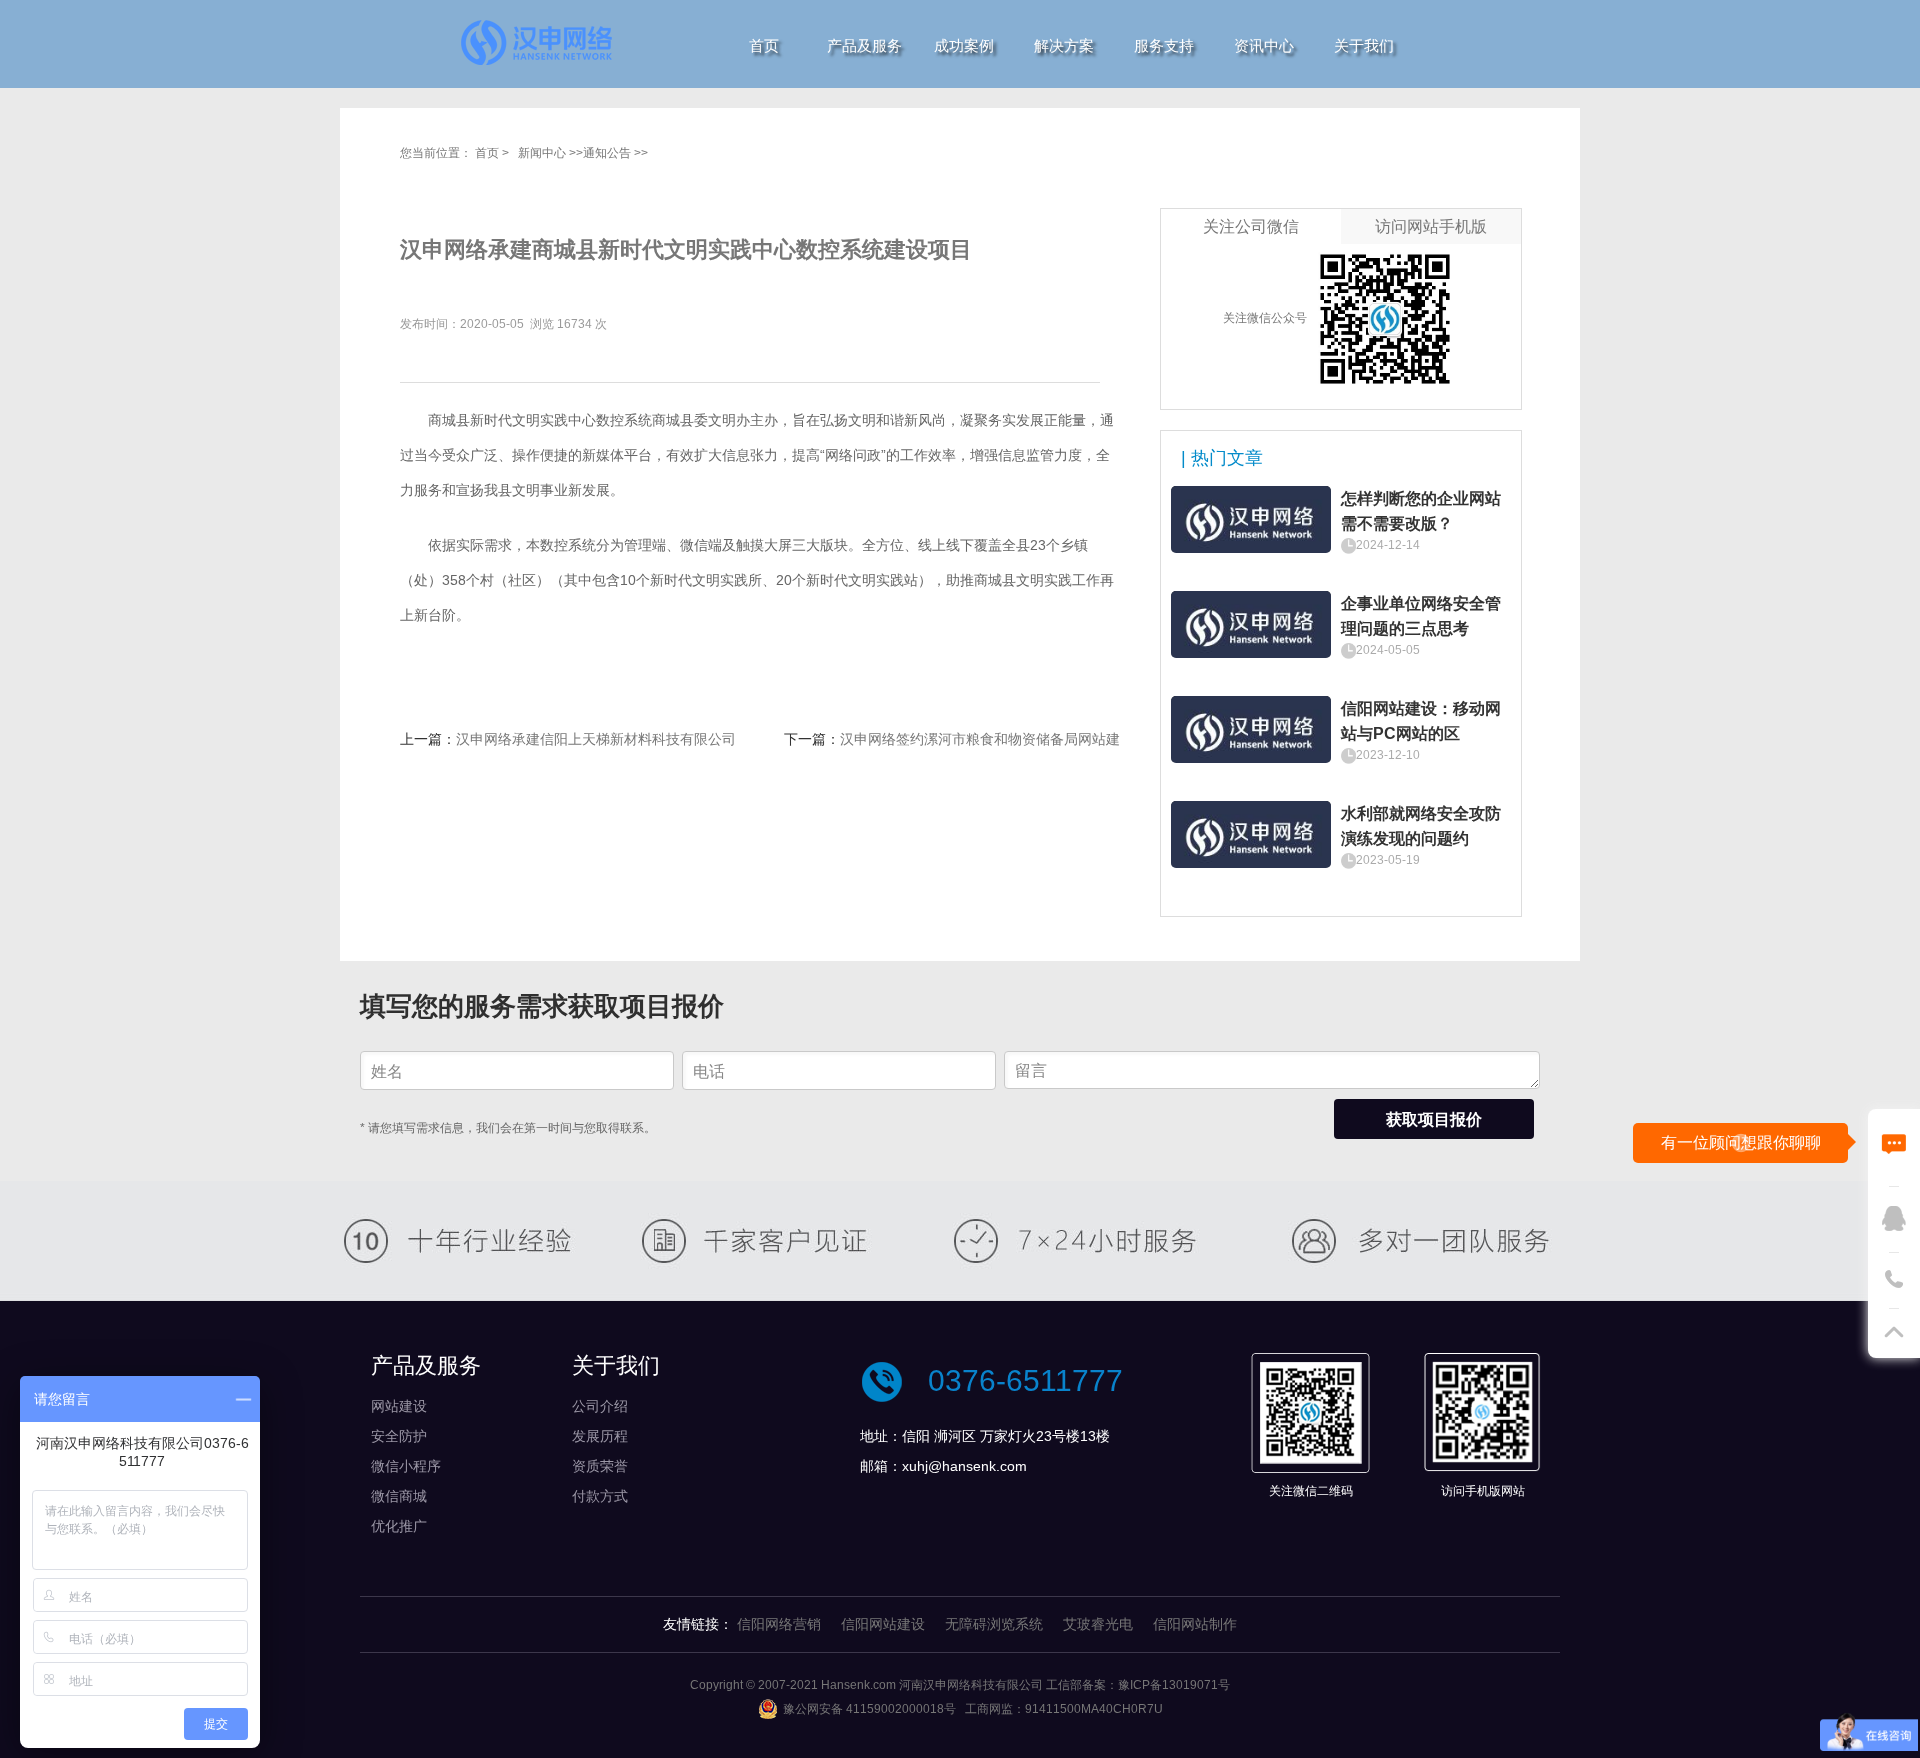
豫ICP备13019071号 (1174, 1685)
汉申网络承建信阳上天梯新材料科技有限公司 (596, 739)
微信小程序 (406, 1466)
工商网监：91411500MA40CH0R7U (1064, 1709)
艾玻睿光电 (1098, 1624)
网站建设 (399, 1406)
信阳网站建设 (883, 1624)
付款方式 (600, 1496)
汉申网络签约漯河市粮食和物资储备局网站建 (980, 739)
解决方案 (1064, 45)
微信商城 (399, 1496)
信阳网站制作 (1195, 1624)
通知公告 (607, 153)
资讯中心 (1264, 45)
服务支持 (1164, 45)
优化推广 (399, 1526)
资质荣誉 (600, 1466)
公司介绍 (600, 1406)
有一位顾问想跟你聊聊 (1741, 1142)
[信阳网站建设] (537, 42)
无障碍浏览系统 (994, 1624)
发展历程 (600, 1436)
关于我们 (1364, 45)
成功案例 (964, 45)
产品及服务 (864, 45)
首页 (764, 45)
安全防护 (399, 1436)
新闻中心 (542, 153)
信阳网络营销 (779, 1624)
